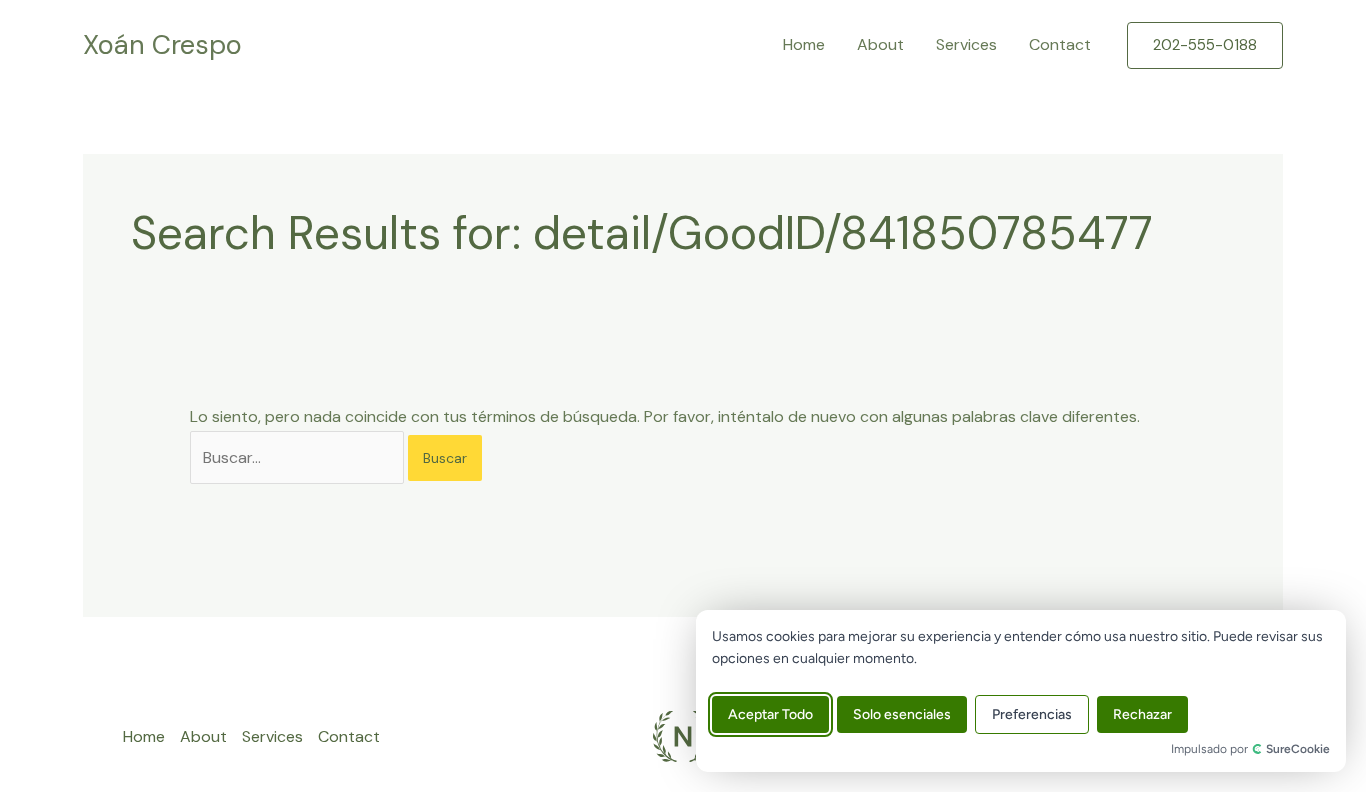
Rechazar (1142, 714)
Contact (1060, 44)
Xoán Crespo (162, 44)
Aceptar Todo (770, 714)
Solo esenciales (902, 714)
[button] (1205, 45)
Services (966, 44)
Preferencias (1032, 714)
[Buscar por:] (299, 457)
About (880, 44)
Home (804, 44)
